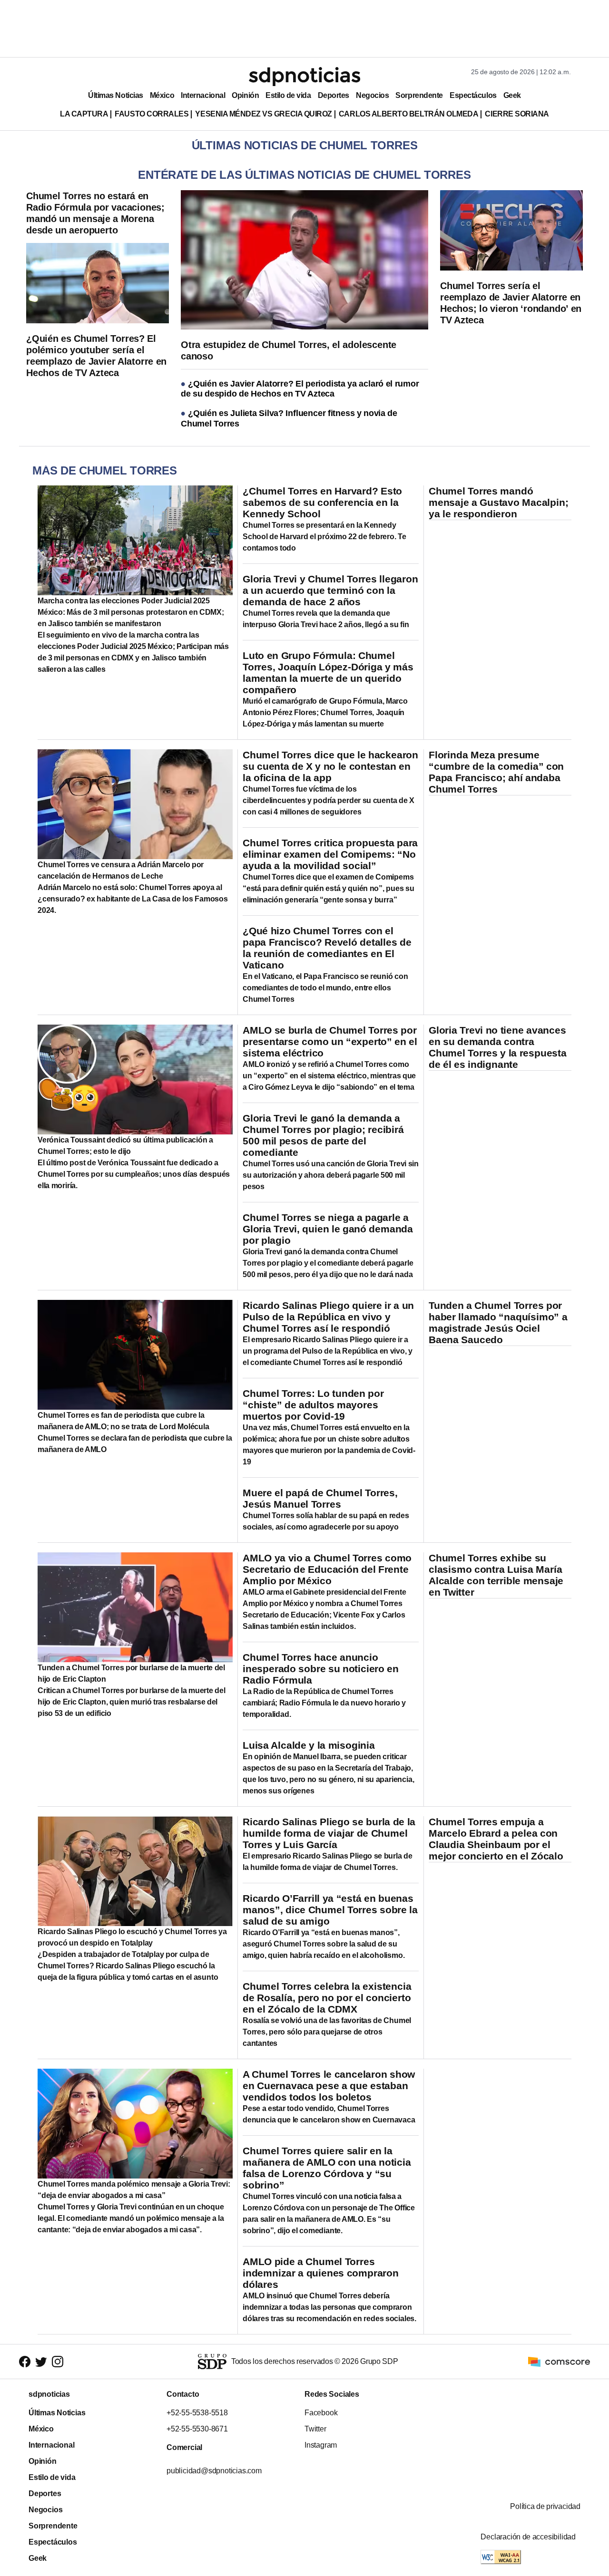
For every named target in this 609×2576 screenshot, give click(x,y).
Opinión (245, 95)
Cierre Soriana (517, 114)
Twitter (315, 2429)
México (162, 95)
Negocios (372, 95)
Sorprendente (419, 95)
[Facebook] (25, 2362)
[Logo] (304, 77)
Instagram (321, 2445)
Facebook (321, 2413)
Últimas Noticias (116, 95)
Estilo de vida (288, 95)
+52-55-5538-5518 (197, 2413)
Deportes (334, 95)
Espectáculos (473, 95)
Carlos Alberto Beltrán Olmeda (409, 114)
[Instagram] (58, 2362)
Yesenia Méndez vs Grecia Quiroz (263, 114)
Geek (512, 95)
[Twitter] (41, 2362)
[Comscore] (559, 2361)
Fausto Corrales (152, 114)
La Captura (84, 114)
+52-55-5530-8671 (197, 2429)
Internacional (203, 95)
